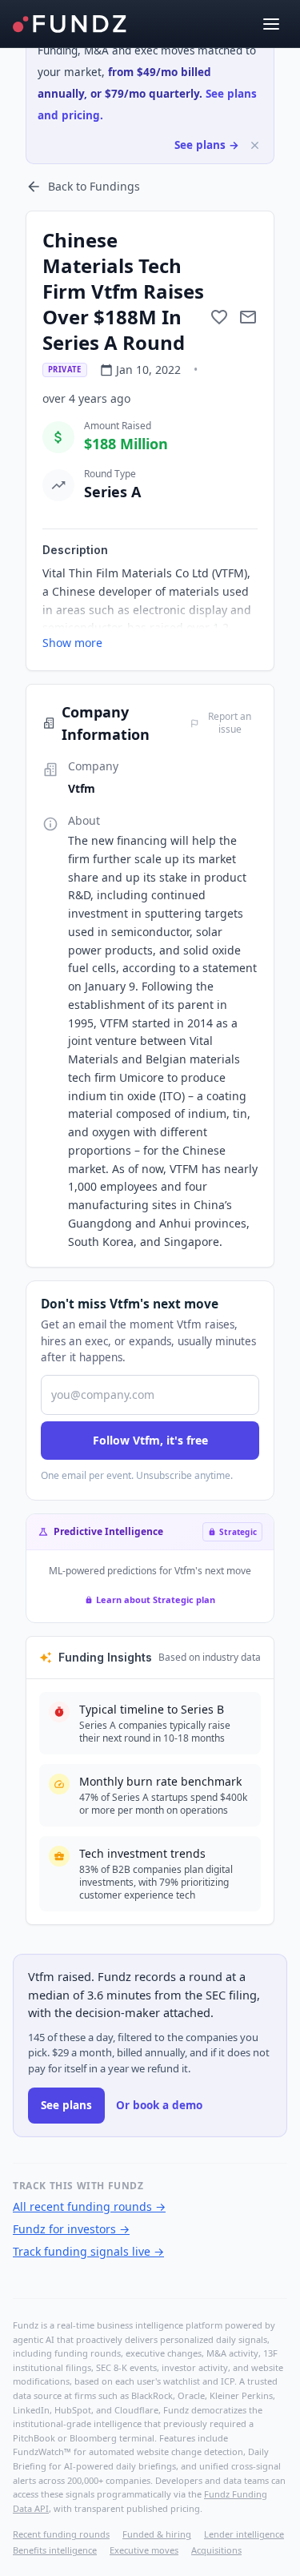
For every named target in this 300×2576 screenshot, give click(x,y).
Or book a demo (159, 2105)
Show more (72, 643)
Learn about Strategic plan (156, 1599)
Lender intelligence (244, 2534)
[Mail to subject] (248, 317)
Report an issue (230, 723)
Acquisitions (216, 2550)
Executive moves (144, 2550)
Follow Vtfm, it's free (150, 1440)
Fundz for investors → (71, 2229)
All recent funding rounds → (89, 2206)
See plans (66, 2105)
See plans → (207, 145)
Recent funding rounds (61, 2534)
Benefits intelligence (55, 2550)
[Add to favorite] (219, 317)
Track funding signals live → (88, 2251)
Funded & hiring (157, 2534)
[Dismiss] (255, 145)
